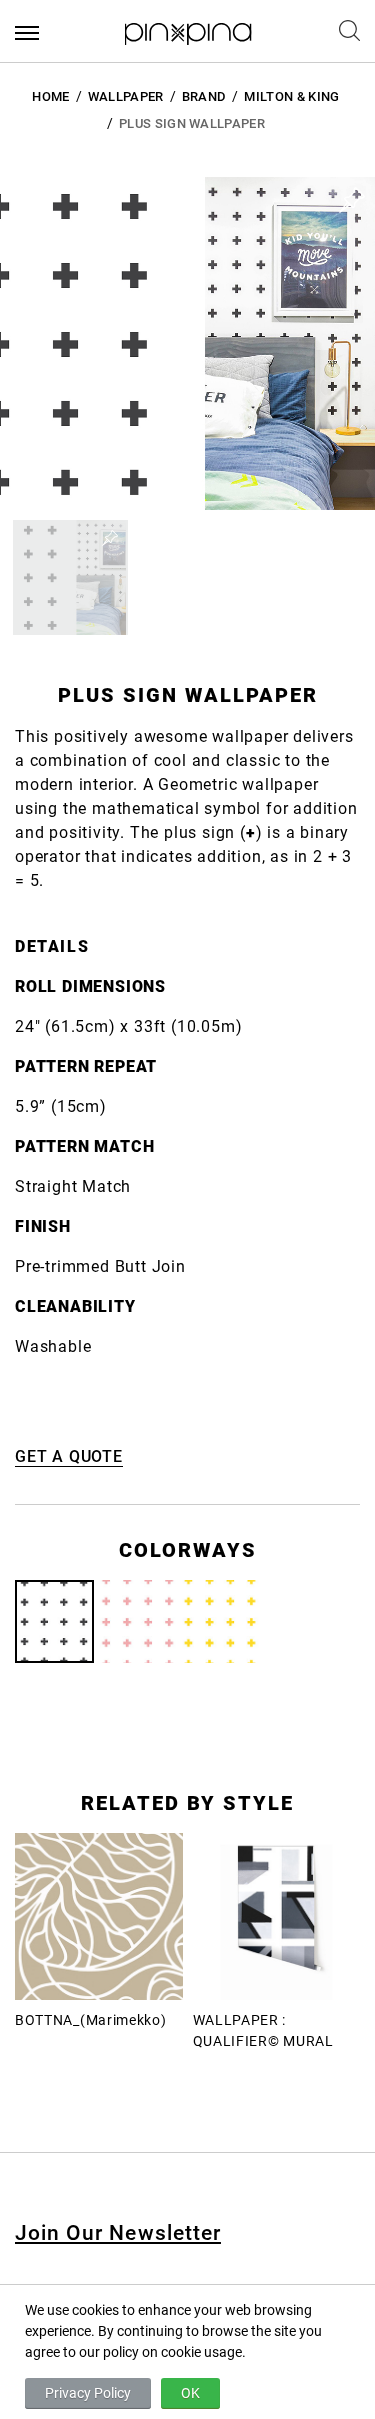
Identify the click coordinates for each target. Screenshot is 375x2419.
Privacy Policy (88, 2393)
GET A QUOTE (69, 1456)
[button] (70, 577)
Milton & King (291, 96)
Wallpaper (126, 96)
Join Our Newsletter (118, 2233)
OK (190, 2393)
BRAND (204, 96)
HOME (50, 96)
